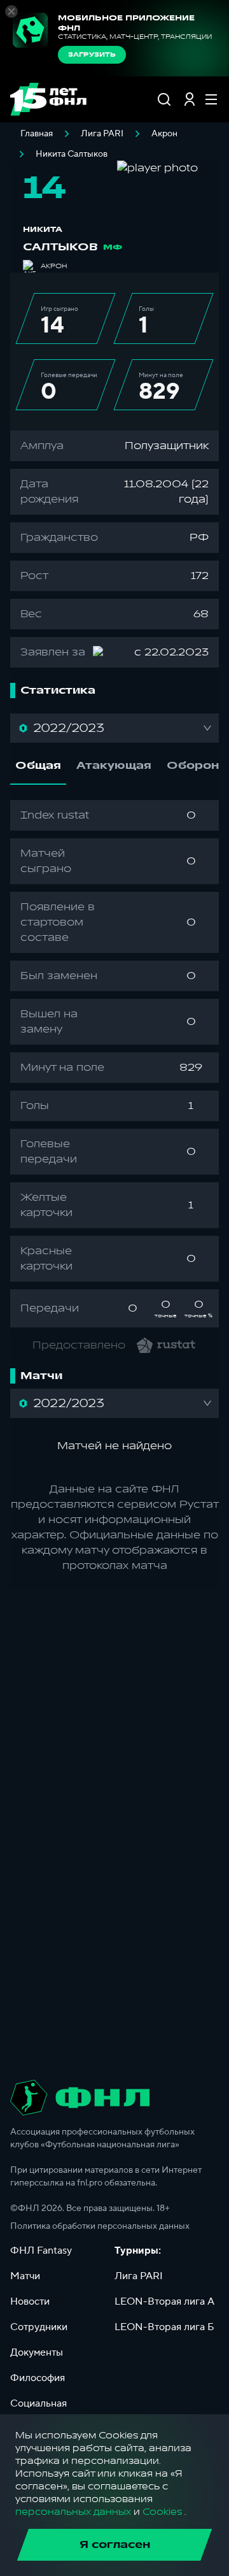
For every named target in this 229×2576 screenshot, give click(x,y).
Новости (30, 2301)
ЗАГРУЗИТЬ (92, 55)
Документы (37, 2352)
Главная (37, 134)
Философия (38, 2378)
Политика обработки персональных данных (100, 2226)
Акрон (164, 134)
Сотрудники (39, 2327)
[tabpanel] (114, 1064)
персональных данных (73, 2512)
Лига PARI (102, 134)
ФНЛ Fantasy (41, 2250)
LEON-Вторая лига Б (164, 2327)
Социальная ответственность (49, 2411)
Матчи (25, 2276)
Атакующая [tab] (114, 766)
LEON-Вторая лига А (164, 2301)
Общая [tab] (38, 766)
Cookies (162, 2512)
